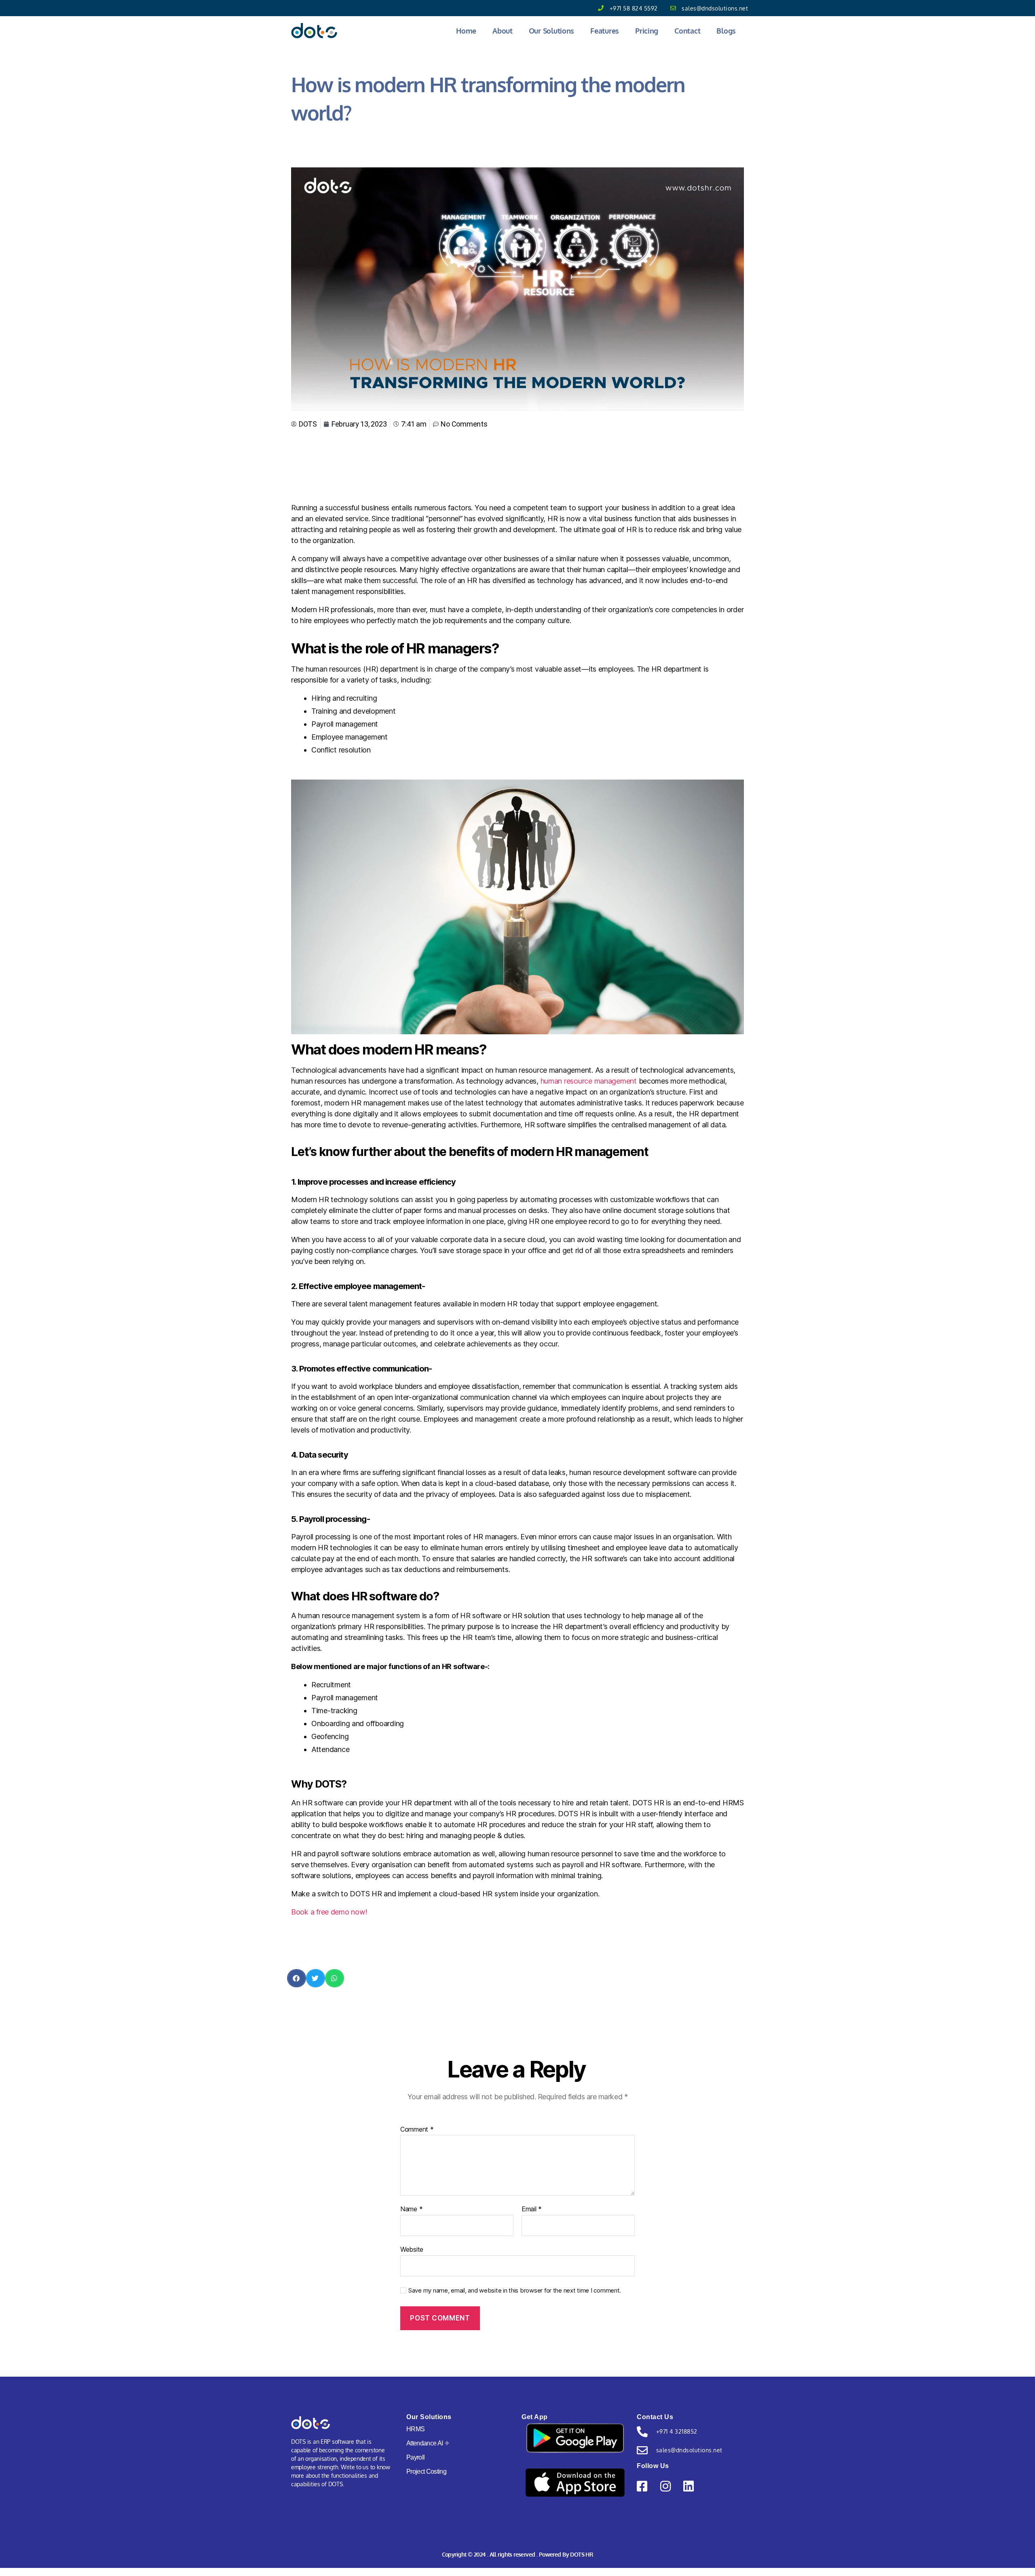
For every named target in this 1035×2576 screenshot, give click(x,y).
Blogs (726, 31)
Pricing (647, 31)
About (503, 31)
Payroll (415, 2457)
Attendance (428, 2443)
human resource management (589, 1081)
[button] (297, 1978)
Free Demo (991, 14)
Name (411, 2209)
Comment (417, 2130)
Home (466, 31)
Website (412, 2249)
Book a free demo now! (329, 1912)
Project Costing (426, 2471)
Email (532, 2209)
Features (605, 31)
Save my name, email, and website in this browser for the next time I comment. (515, 2291)
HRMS (415, 2429)
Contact (687, 31)
